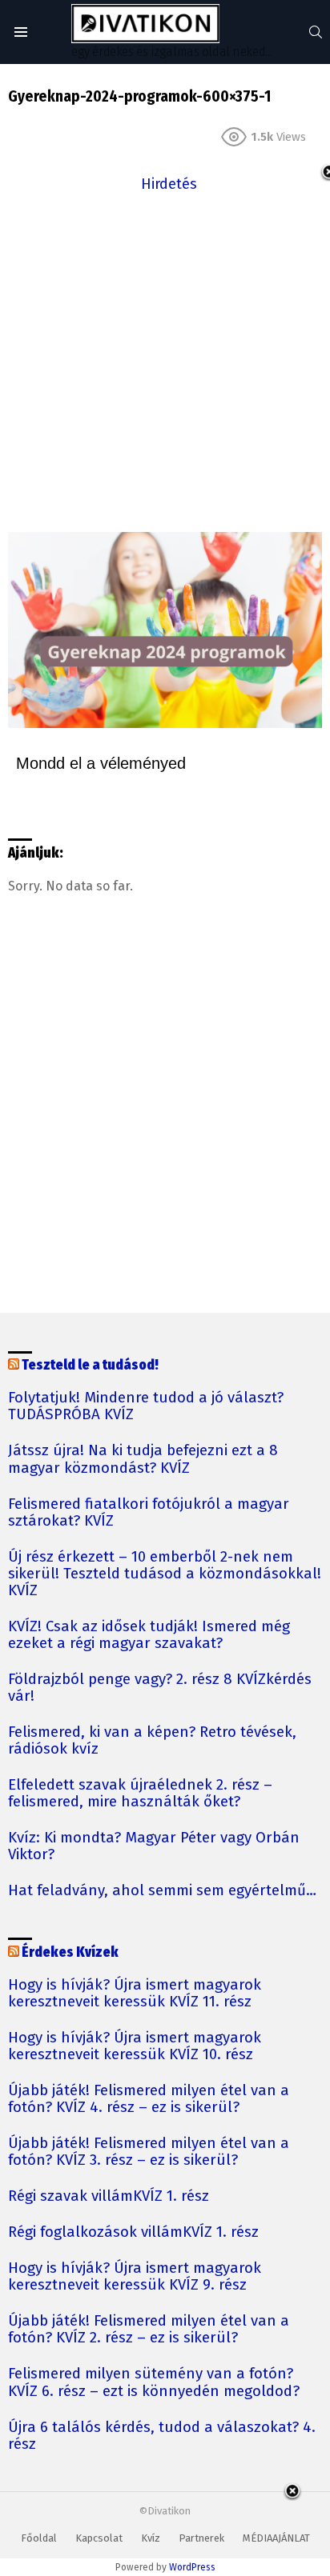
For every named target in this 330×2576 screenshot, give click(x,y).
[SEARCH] (316, 32)
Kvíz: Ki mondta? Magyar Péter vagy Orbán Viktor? (154, 1846)
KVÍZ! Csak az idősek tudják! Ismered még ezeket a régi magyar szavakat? (149, 1635)
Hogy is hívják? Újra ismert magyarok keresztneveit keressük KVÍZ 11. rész (135, 1994)
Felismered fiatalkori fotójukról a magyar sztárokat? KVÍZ (149, 1513)
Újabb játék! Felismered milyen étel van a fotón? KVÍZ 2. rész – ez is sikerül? (149, 2330)
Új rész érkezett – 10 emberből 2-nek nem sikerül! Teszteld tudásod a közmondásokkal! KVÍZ (165, 1574)
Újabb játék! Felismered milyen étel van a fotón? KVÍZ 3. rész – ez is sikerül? (149, 2152)
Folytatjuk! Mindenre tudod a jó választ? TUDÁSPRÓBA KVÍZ (146, 1406)
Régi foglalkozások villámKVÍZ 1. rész (133, 2232)
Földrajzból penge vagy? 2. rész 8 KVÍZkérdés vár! (160, 1688)
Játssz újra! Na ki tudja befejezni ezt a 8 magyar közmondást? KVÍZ (143, 1459)
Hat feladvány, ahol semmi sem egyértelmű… (162, 1891)
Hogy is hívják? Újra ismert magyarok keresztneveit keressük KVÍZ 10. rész (135, 2046)
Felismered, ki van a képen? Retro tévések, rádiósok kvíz (152, 1741)
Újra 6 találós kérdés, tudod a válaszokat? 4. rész (162, 2436)
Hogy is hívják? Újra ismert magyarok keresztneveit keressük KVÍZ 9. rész (135, 2277)
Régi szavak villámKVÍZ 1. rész (109, 2196)
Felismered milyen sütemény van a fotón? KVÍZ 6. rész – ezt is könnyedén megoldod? (154, 2382)
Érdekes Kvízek (70, 1952)
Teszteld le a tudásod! (90, 1365)
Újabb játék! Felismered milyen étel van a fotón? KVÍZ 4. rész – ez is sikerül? (149, 2099)
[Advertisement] (165, 361)
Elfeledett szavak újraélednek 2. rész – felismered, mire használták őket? (140, 1794)
